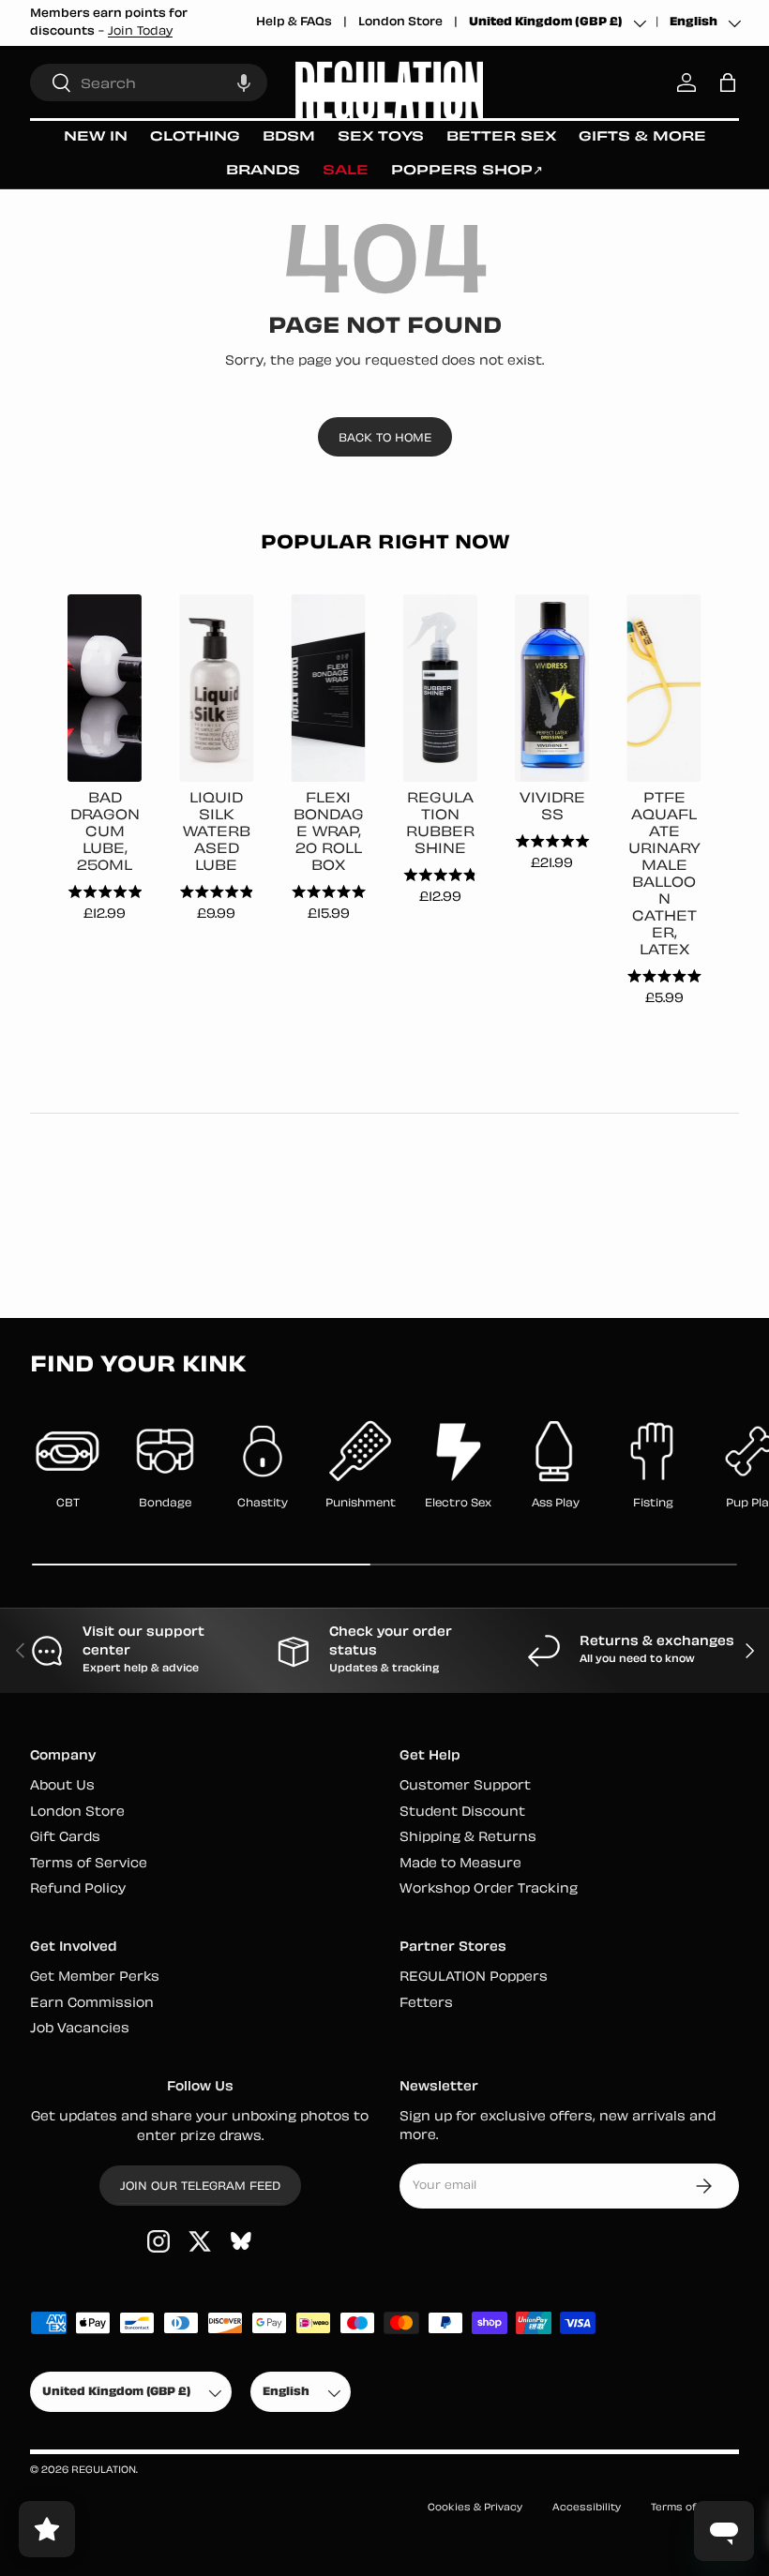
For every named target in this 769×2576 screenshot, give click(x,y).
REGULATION (104, 2471)
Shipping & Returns (468, 1838)
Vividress (552, 808)
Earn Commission (92, 2004)
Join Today (140, 32)
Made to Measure (460, 1864)
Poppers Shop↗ (467, 171)
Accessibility (587, 2508)
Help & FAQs (294, 22)
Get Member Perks (95, 1977)
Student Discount (462, 1812)
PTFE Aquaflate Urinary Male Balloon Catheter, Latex (664, 875)
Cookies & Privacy (475, 2508)
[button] (244, 82)
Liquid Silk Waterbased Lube (217, 833)
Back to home (385, 439)
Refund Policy (78, 1889)
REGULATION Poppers (474, 1977)
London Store (400, 22)
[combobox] (149, 82)
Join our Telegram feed (200, 2187)
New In (96, 137)
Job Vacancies (80, 2029)
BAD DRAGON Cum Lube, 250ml (105, 833)
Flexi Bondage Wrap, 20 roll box (329, 833)
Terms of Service (89, 1864)
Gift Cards (65, 1838)
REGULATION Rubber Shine (440, 824)
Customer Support (465, 1786)
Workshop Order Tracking (489, 1889)
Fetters (426, 2004)
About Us (62, 1786)
